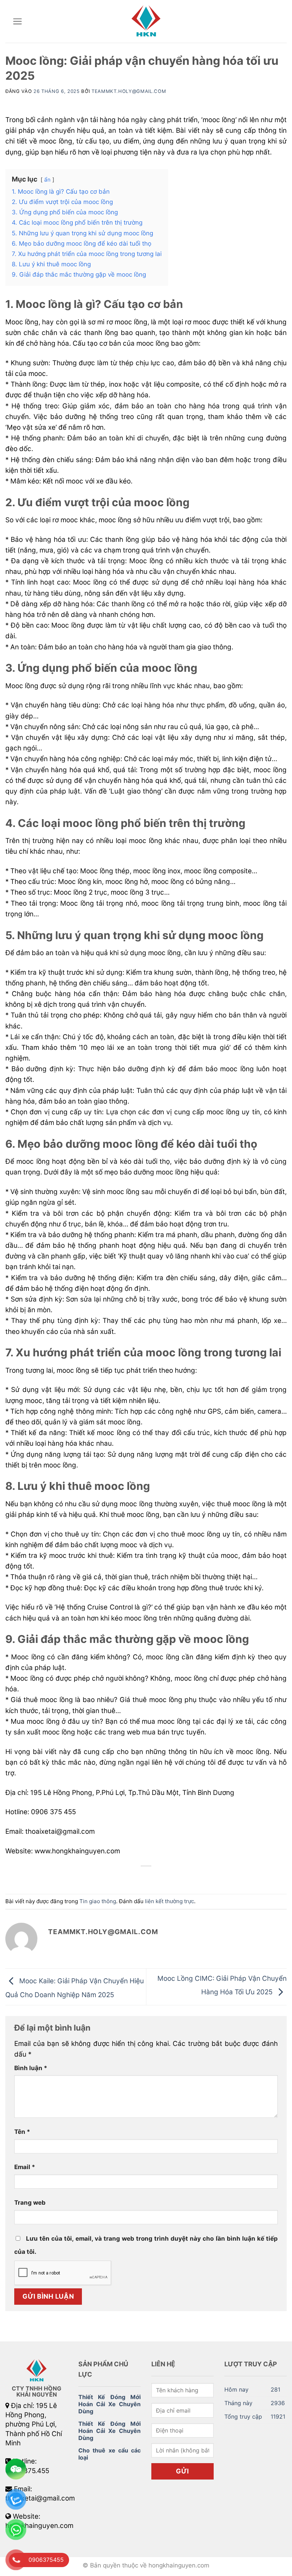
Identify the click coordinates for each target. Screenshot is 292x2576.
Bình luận (31, 2068)
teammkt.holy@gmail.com (129, 91)
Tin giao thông (98, 1901)
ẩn (47, 180)
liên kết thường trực (170, 1901)
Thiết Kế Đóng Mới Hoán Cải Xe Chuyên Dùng (109, 2404)
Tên (22, 2132)
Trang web (30, 2203)
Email (25, 2167)
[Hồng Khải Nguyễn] (146, 21)
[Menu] (18, 21)
